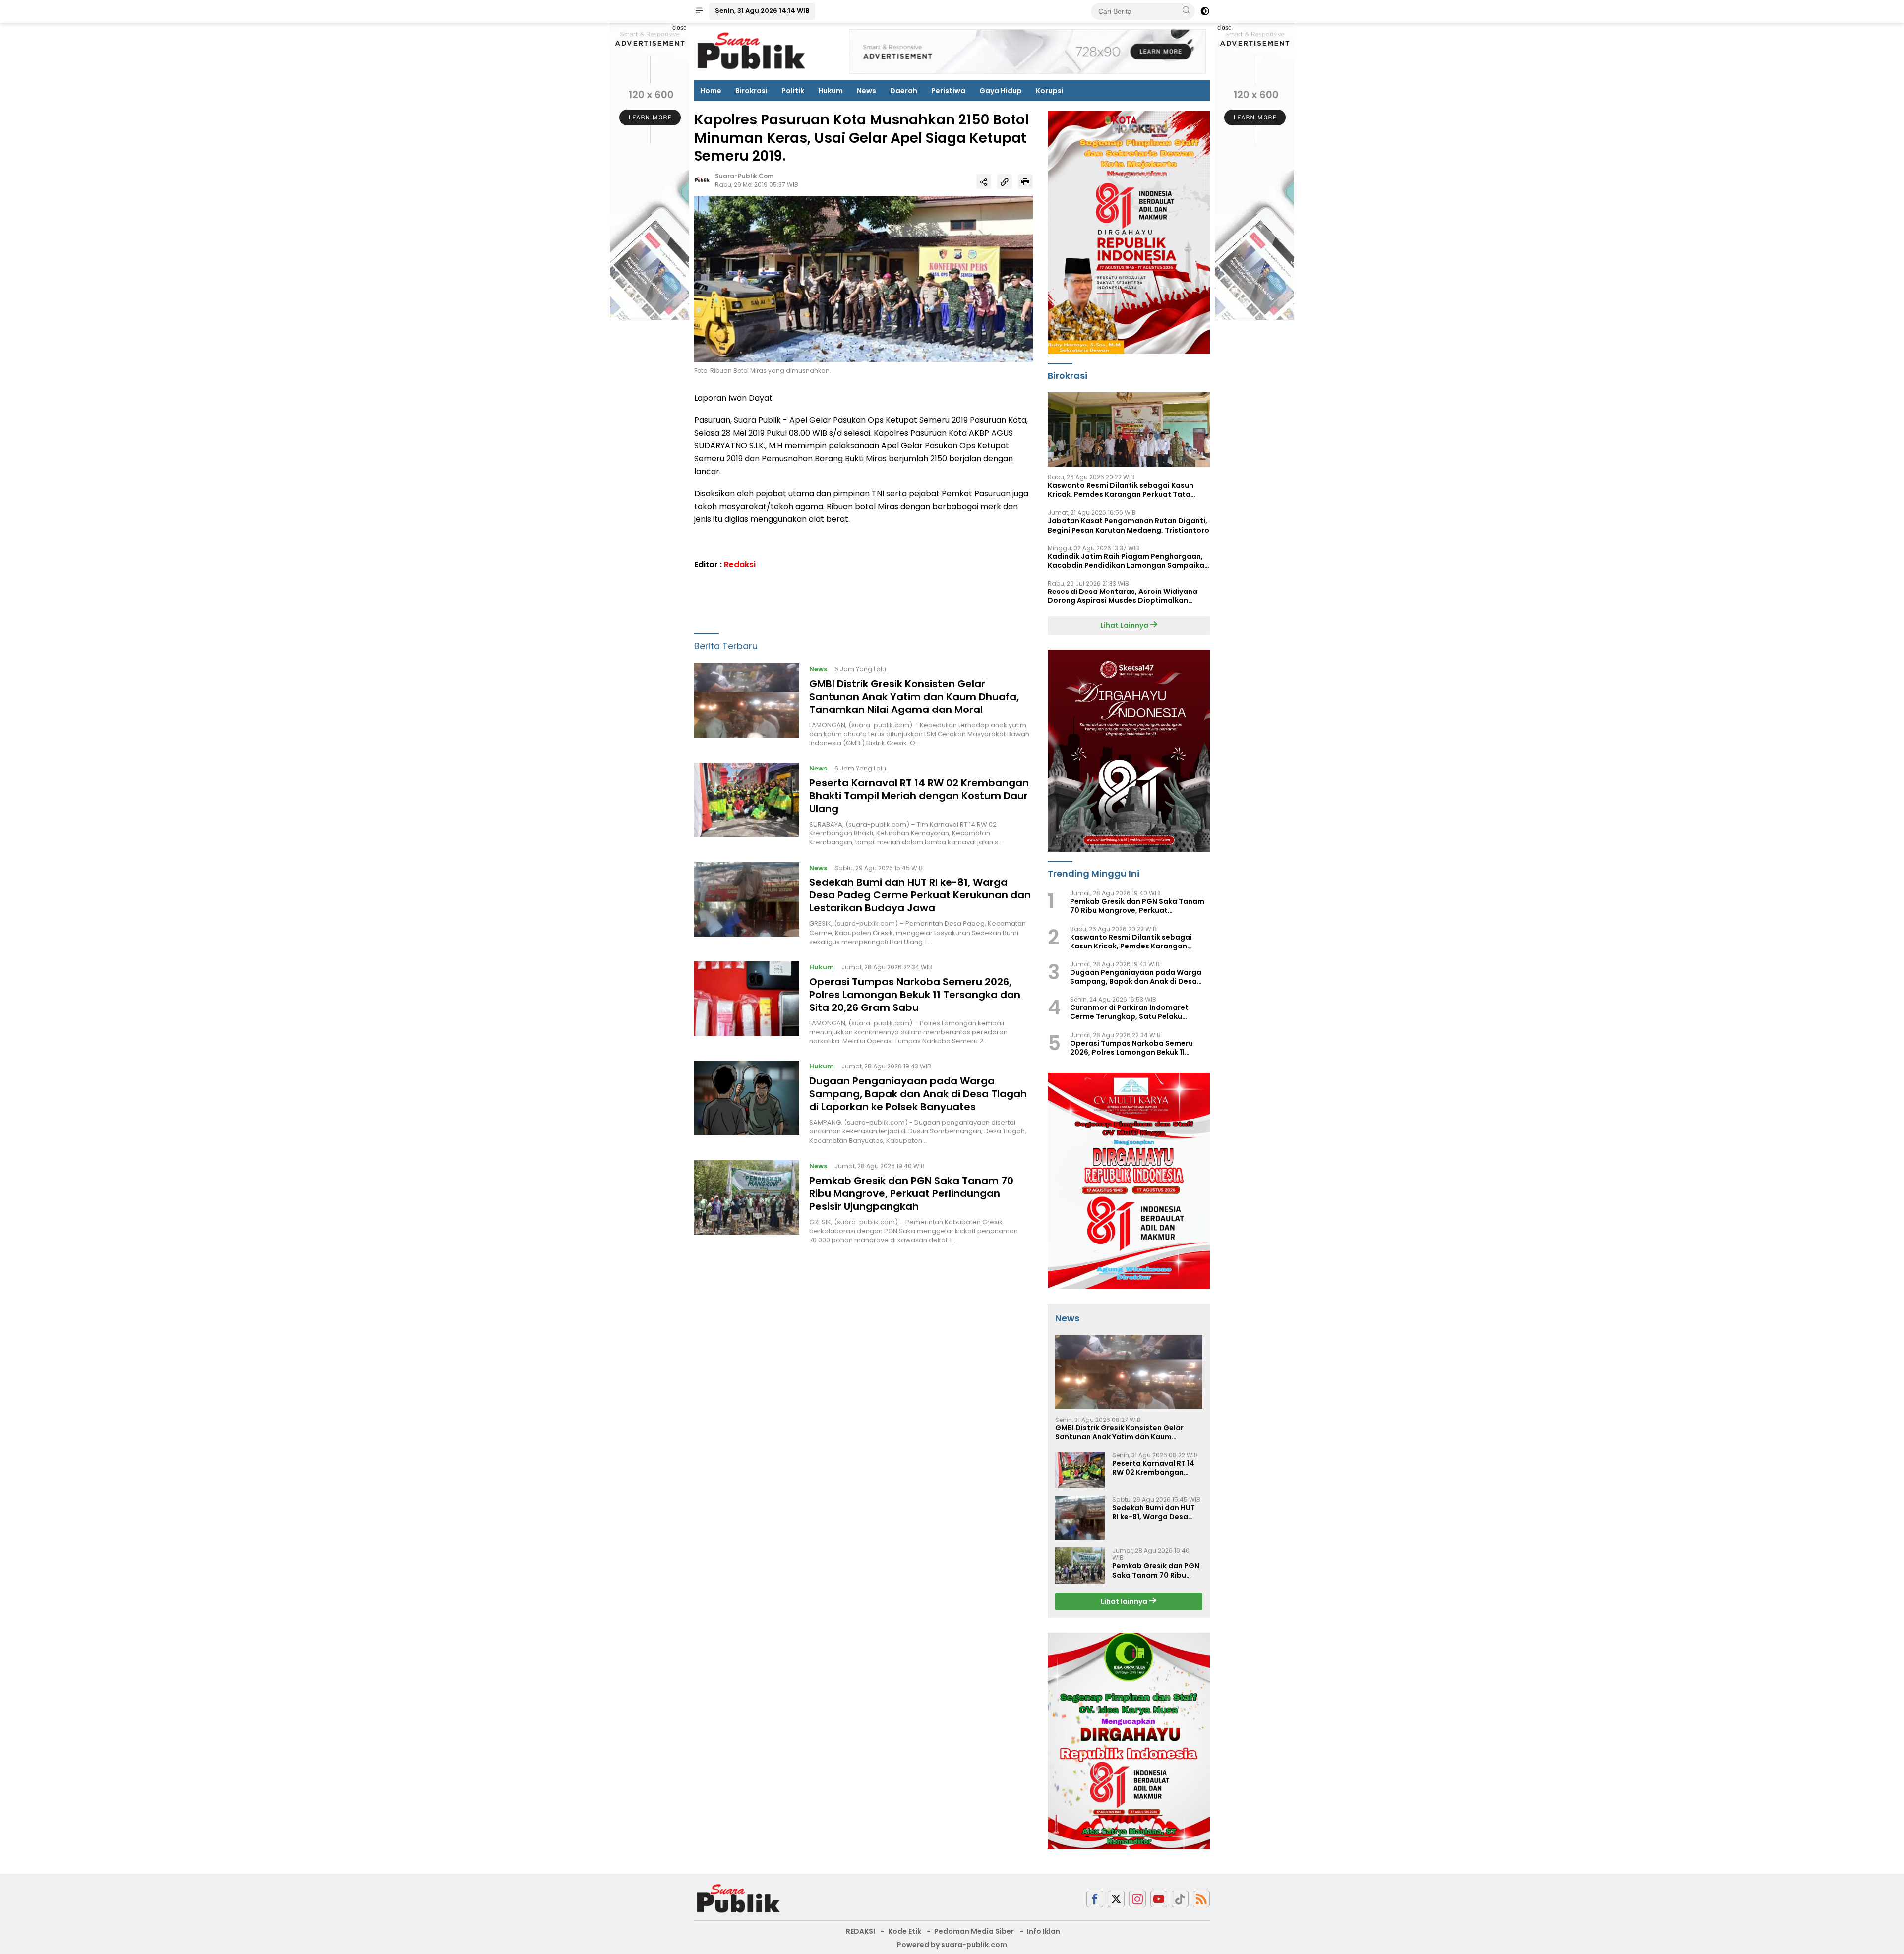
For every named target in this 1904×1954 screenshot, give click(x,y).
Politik (793, 91)
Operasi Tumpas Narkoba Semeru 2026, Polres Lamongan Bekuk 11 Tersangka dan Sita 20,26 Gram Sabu (915, 995)
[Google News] (1180, 1899)
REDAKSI (861, 1931)
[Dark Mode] (1205, 11)
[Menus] (699, 11)
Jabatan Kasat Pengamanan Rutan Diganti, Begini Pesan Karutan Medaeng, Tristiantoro (1129, 525)
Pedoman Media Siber (974, 1931)
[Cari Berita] (1186, 11)
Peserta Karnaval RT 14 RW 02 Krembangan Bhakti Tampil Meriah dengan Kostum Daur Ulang (919, 796)
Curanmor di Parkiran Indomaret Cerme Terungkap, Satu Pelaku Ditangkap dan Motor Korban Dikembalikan (1129, 1012)
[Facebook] (1095, 1899)
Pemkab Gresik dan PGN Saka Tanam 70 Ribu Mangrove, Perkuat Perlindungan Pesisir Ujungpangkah (911, 1193)
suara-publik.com (744, 176)
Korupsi (1050, 91)
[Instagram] (1137, 1899)
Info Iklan (1043, 1931)
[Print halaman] (1025, 181)
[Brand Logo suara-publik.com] (752, 51)
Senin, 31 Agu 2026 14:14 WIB (762, 11)
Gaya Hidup (1001, 91)
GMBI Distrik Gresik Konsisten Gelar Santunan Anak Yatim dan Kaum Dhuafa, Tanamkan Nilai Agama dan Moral (914, 697)
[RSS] (1201, 1899)
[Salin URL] (1005, 181)
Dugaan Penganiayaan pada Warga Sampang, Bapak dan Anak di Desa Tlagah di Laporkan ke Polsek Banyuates (918, 1094)
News (866, 91)
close (680, 28)
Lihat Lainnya (1125, 625)
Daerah (904, 91)
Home (711, 91)
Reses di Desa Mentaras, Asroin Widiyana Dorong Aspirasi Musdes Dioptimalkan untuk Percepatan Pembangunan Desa (1123, 596)
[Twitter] (1116, 1899)
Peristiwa (948, 91)
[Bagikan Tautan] (984, 181)
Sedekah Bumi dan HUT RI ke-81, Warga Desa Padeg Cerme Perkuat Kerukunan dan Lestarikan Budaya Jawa (920, 895)
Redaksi (740, 564)
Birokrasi (751, 91)
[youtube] (1159, 1899)
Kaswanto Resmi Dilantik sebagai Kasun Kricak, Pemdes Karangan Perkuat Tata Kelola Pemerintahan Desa (1121, 490)
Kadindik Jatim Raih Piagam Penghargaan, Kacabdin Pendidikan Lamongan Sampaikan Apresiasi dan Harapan (1128, 561)
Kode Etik (905, 1931)
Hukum (831, 91)
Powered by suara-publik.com (952, 1945)
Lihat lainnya (1125, 1601)
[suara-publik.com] (739, 1898)
